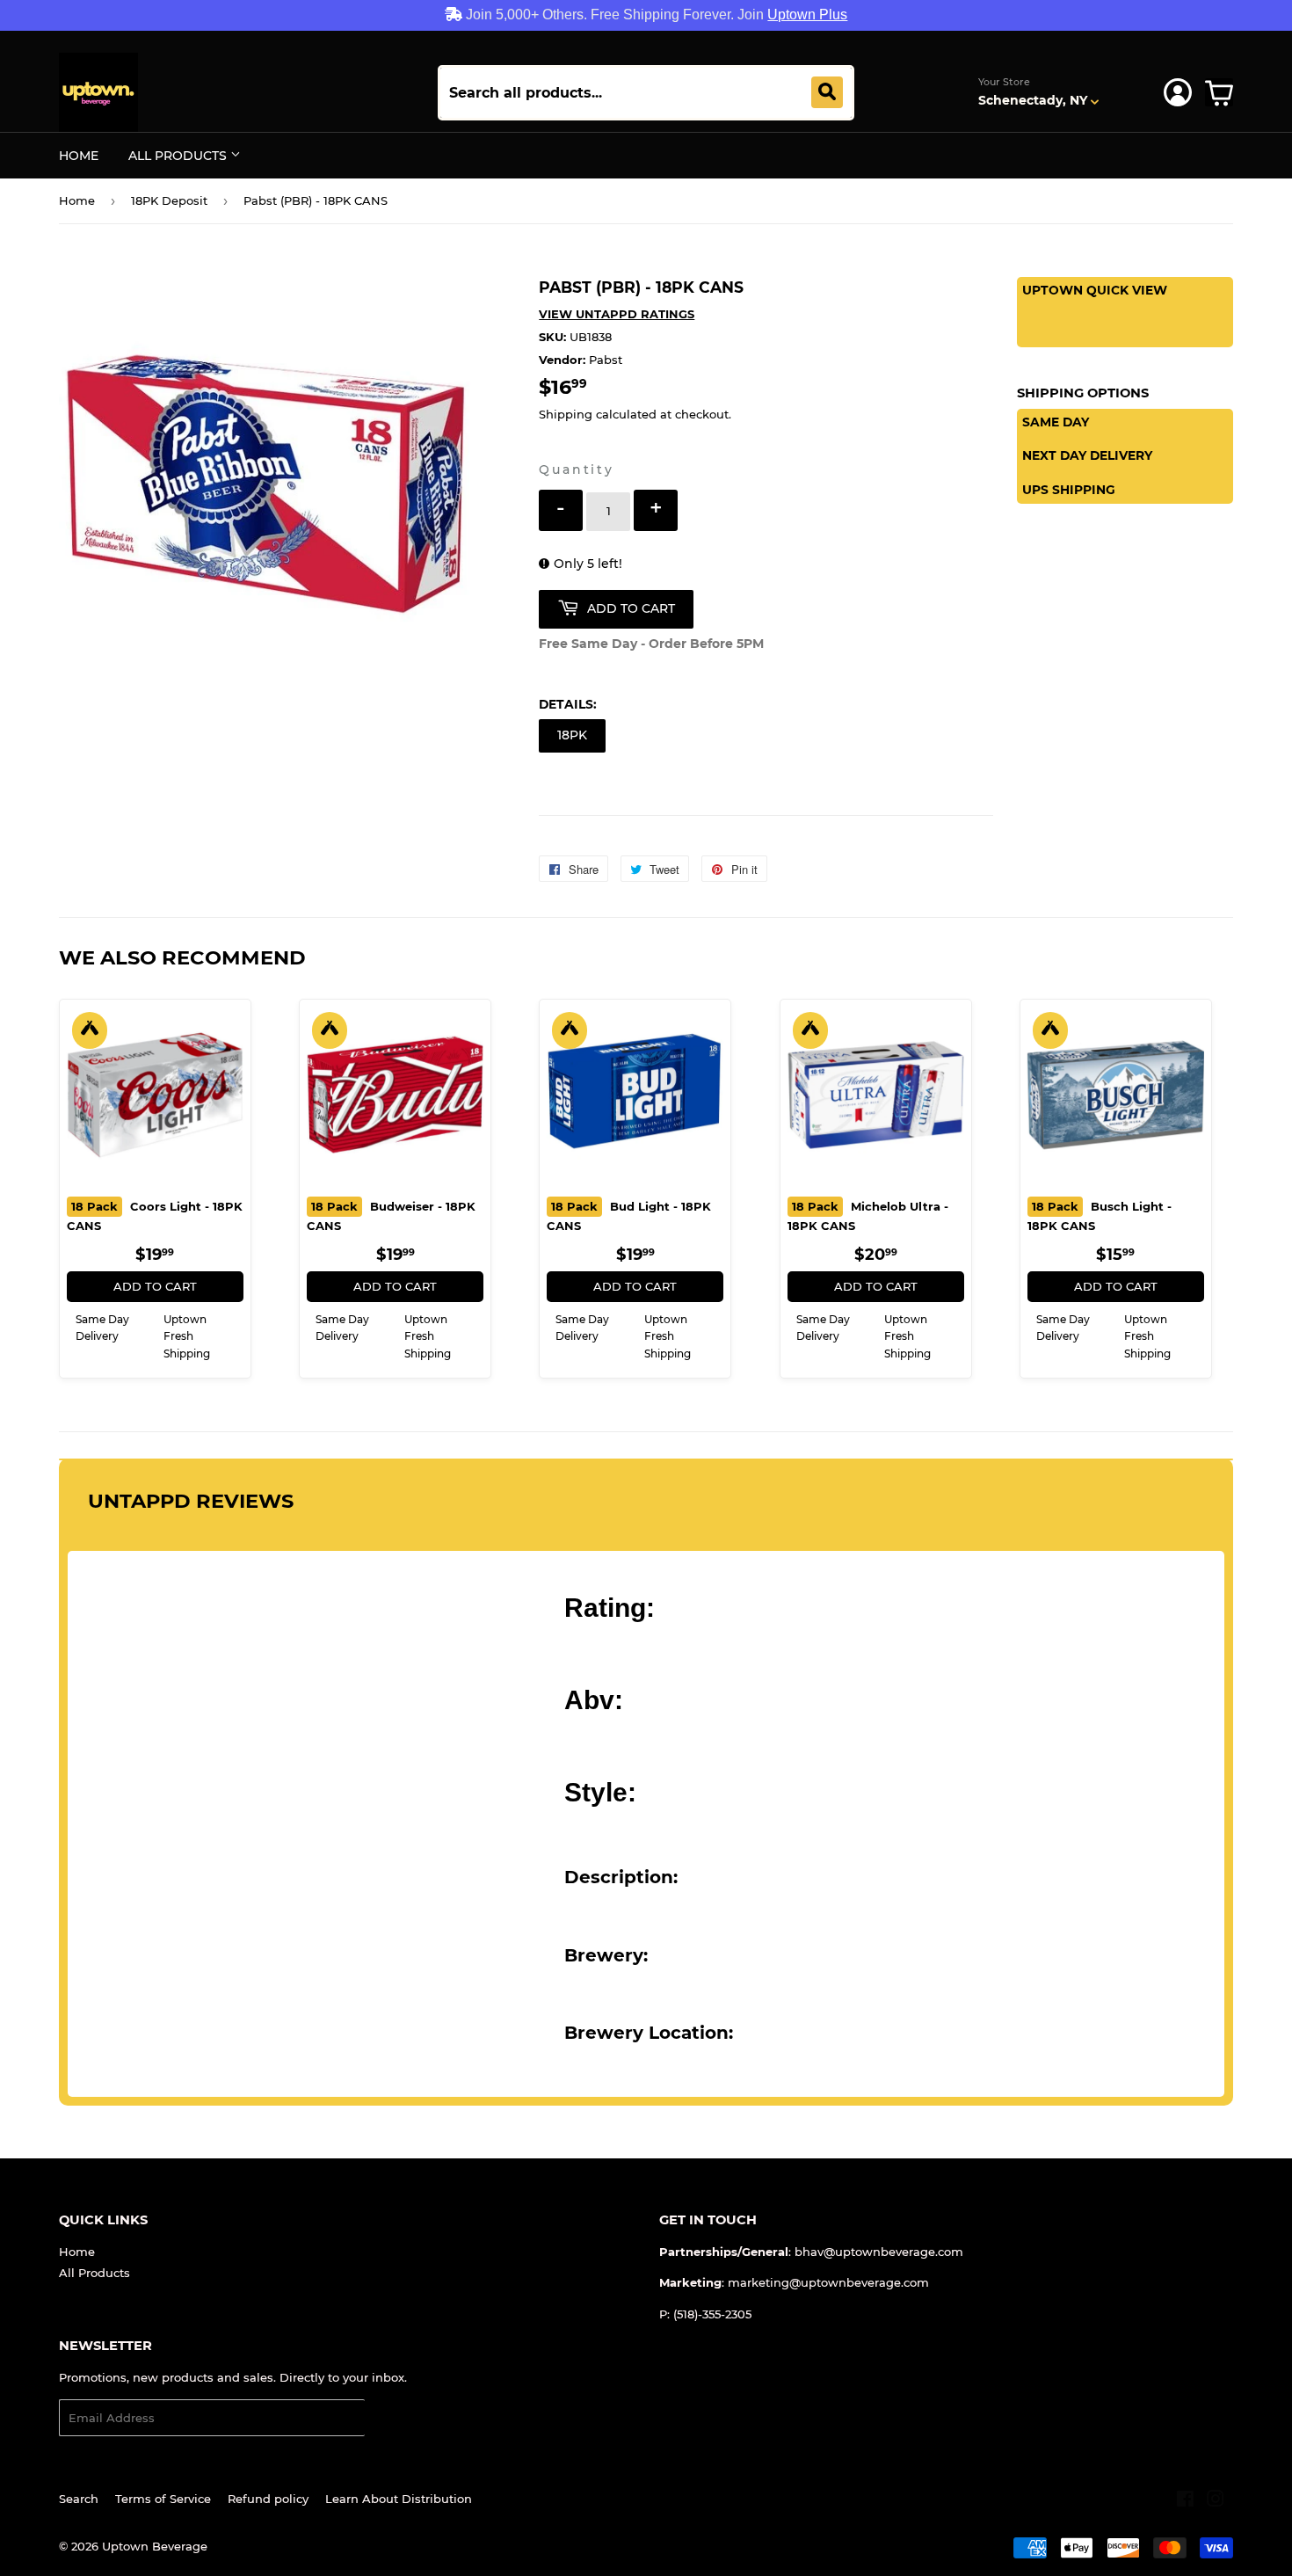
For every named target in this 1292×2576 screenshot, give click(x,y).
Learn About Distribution (399, 2499)
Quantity (576, 469)
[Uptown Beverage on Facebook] (1185, 2501)
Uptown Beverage (155, 2546)
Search (79, 2499)
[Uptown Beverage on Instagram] (1216, 2501)
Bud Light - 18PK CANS (629, 1216)
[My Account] (1178, 92)
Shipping (566, 414)
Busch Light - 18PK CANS (1100, 1216)
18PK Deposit (169, 200)
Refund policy (268, 2499)
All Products (179, 156)
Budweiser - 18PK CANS (391, 1216)
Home (79, 156)
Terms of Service (163, 2499)
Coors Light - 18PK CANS (155, 1216)
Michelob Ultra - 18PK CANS (868, 1216)
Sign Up (399, 2418)
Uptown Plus (807, 15)
